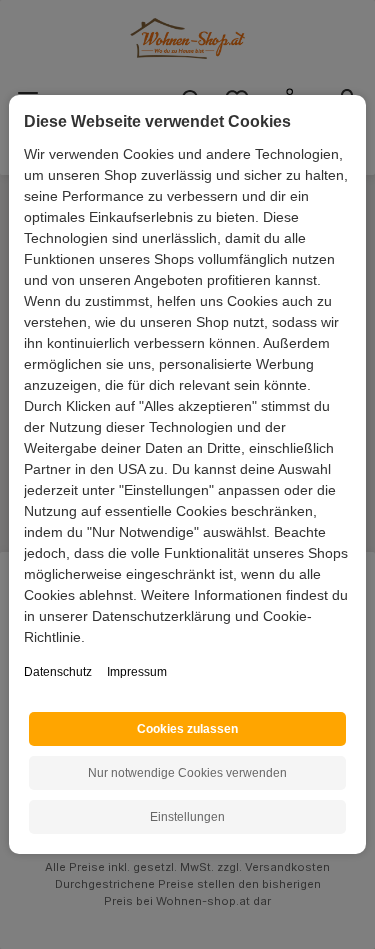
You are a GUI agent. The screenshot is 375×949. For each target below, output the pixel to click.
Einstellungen (187, 817)
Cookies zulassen (187, 729)
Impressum (137, 672)
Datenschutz (58, 672)
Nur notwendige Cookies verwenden (187, 773)
